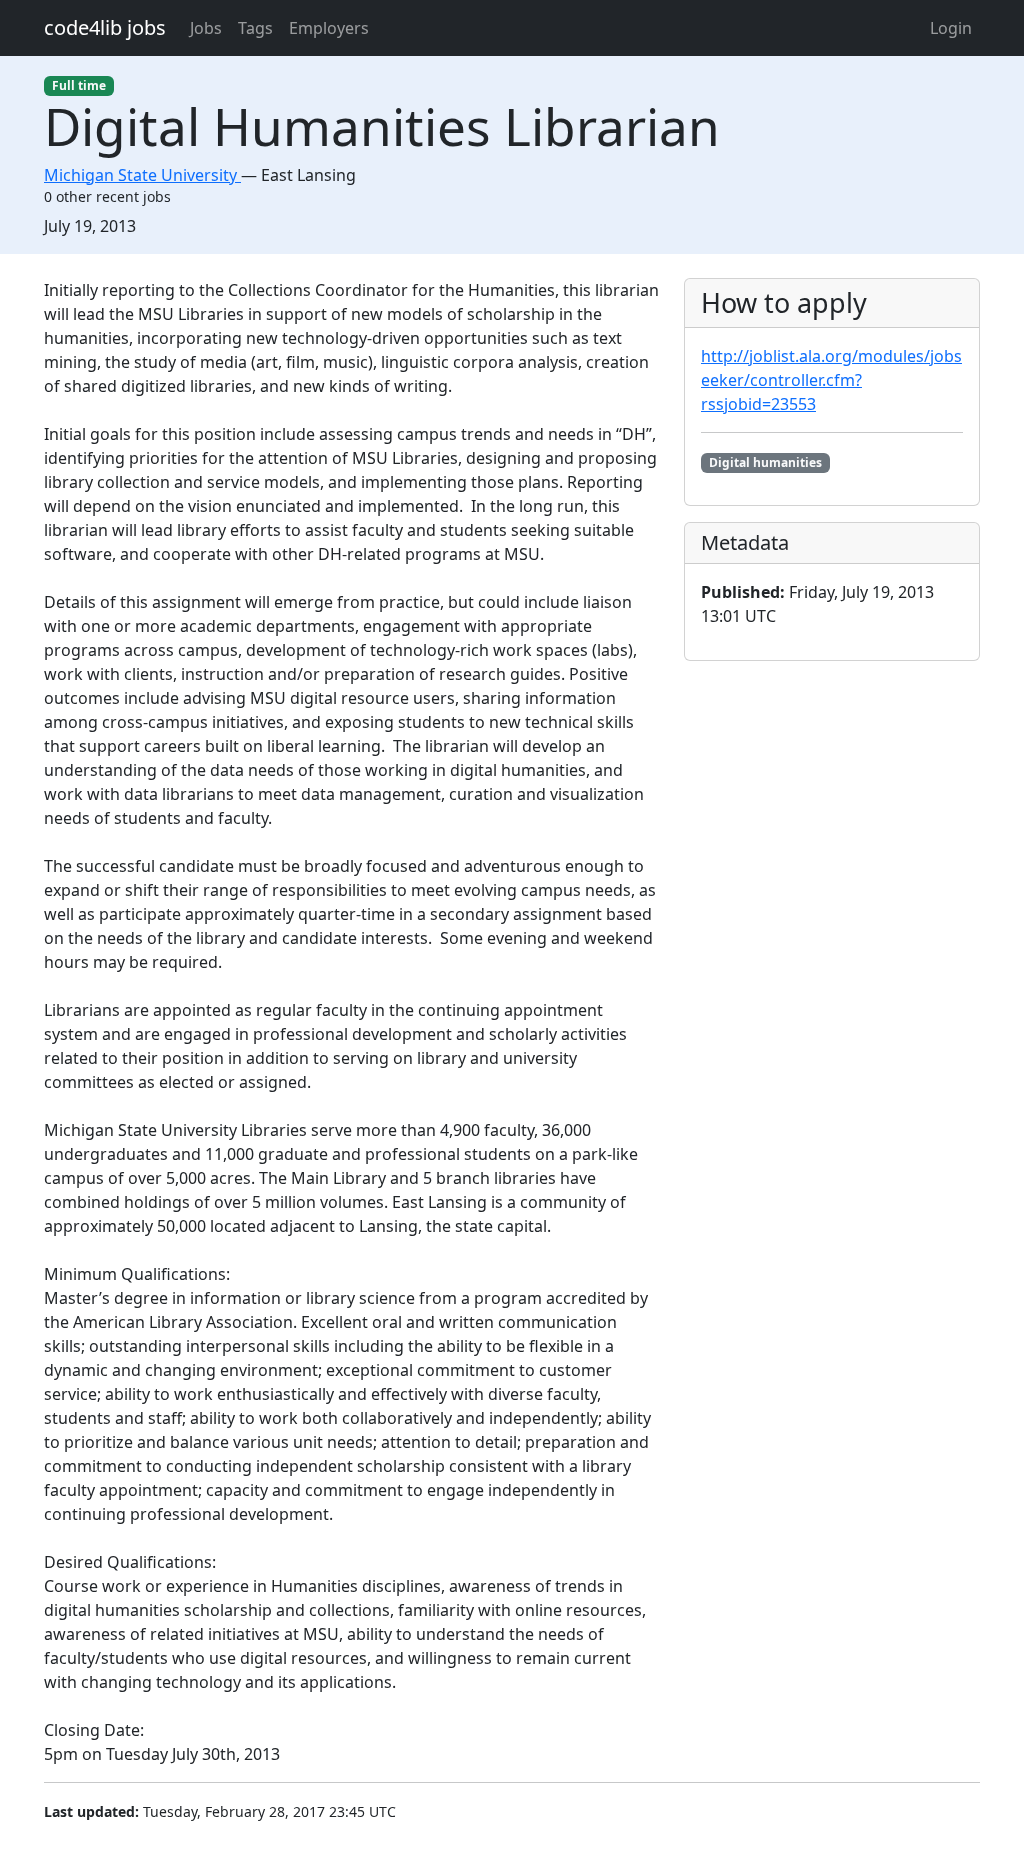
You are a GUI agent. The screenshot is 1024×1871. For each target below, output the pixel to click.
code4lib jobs (105, 27)
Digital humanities (765, 462)
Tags (255, 28)
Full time (79, 85)
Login (951, 28)
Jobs (206, 28)
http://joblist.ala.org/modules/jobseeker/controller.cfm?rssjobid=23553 (831, 380)
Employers (329, 28)
